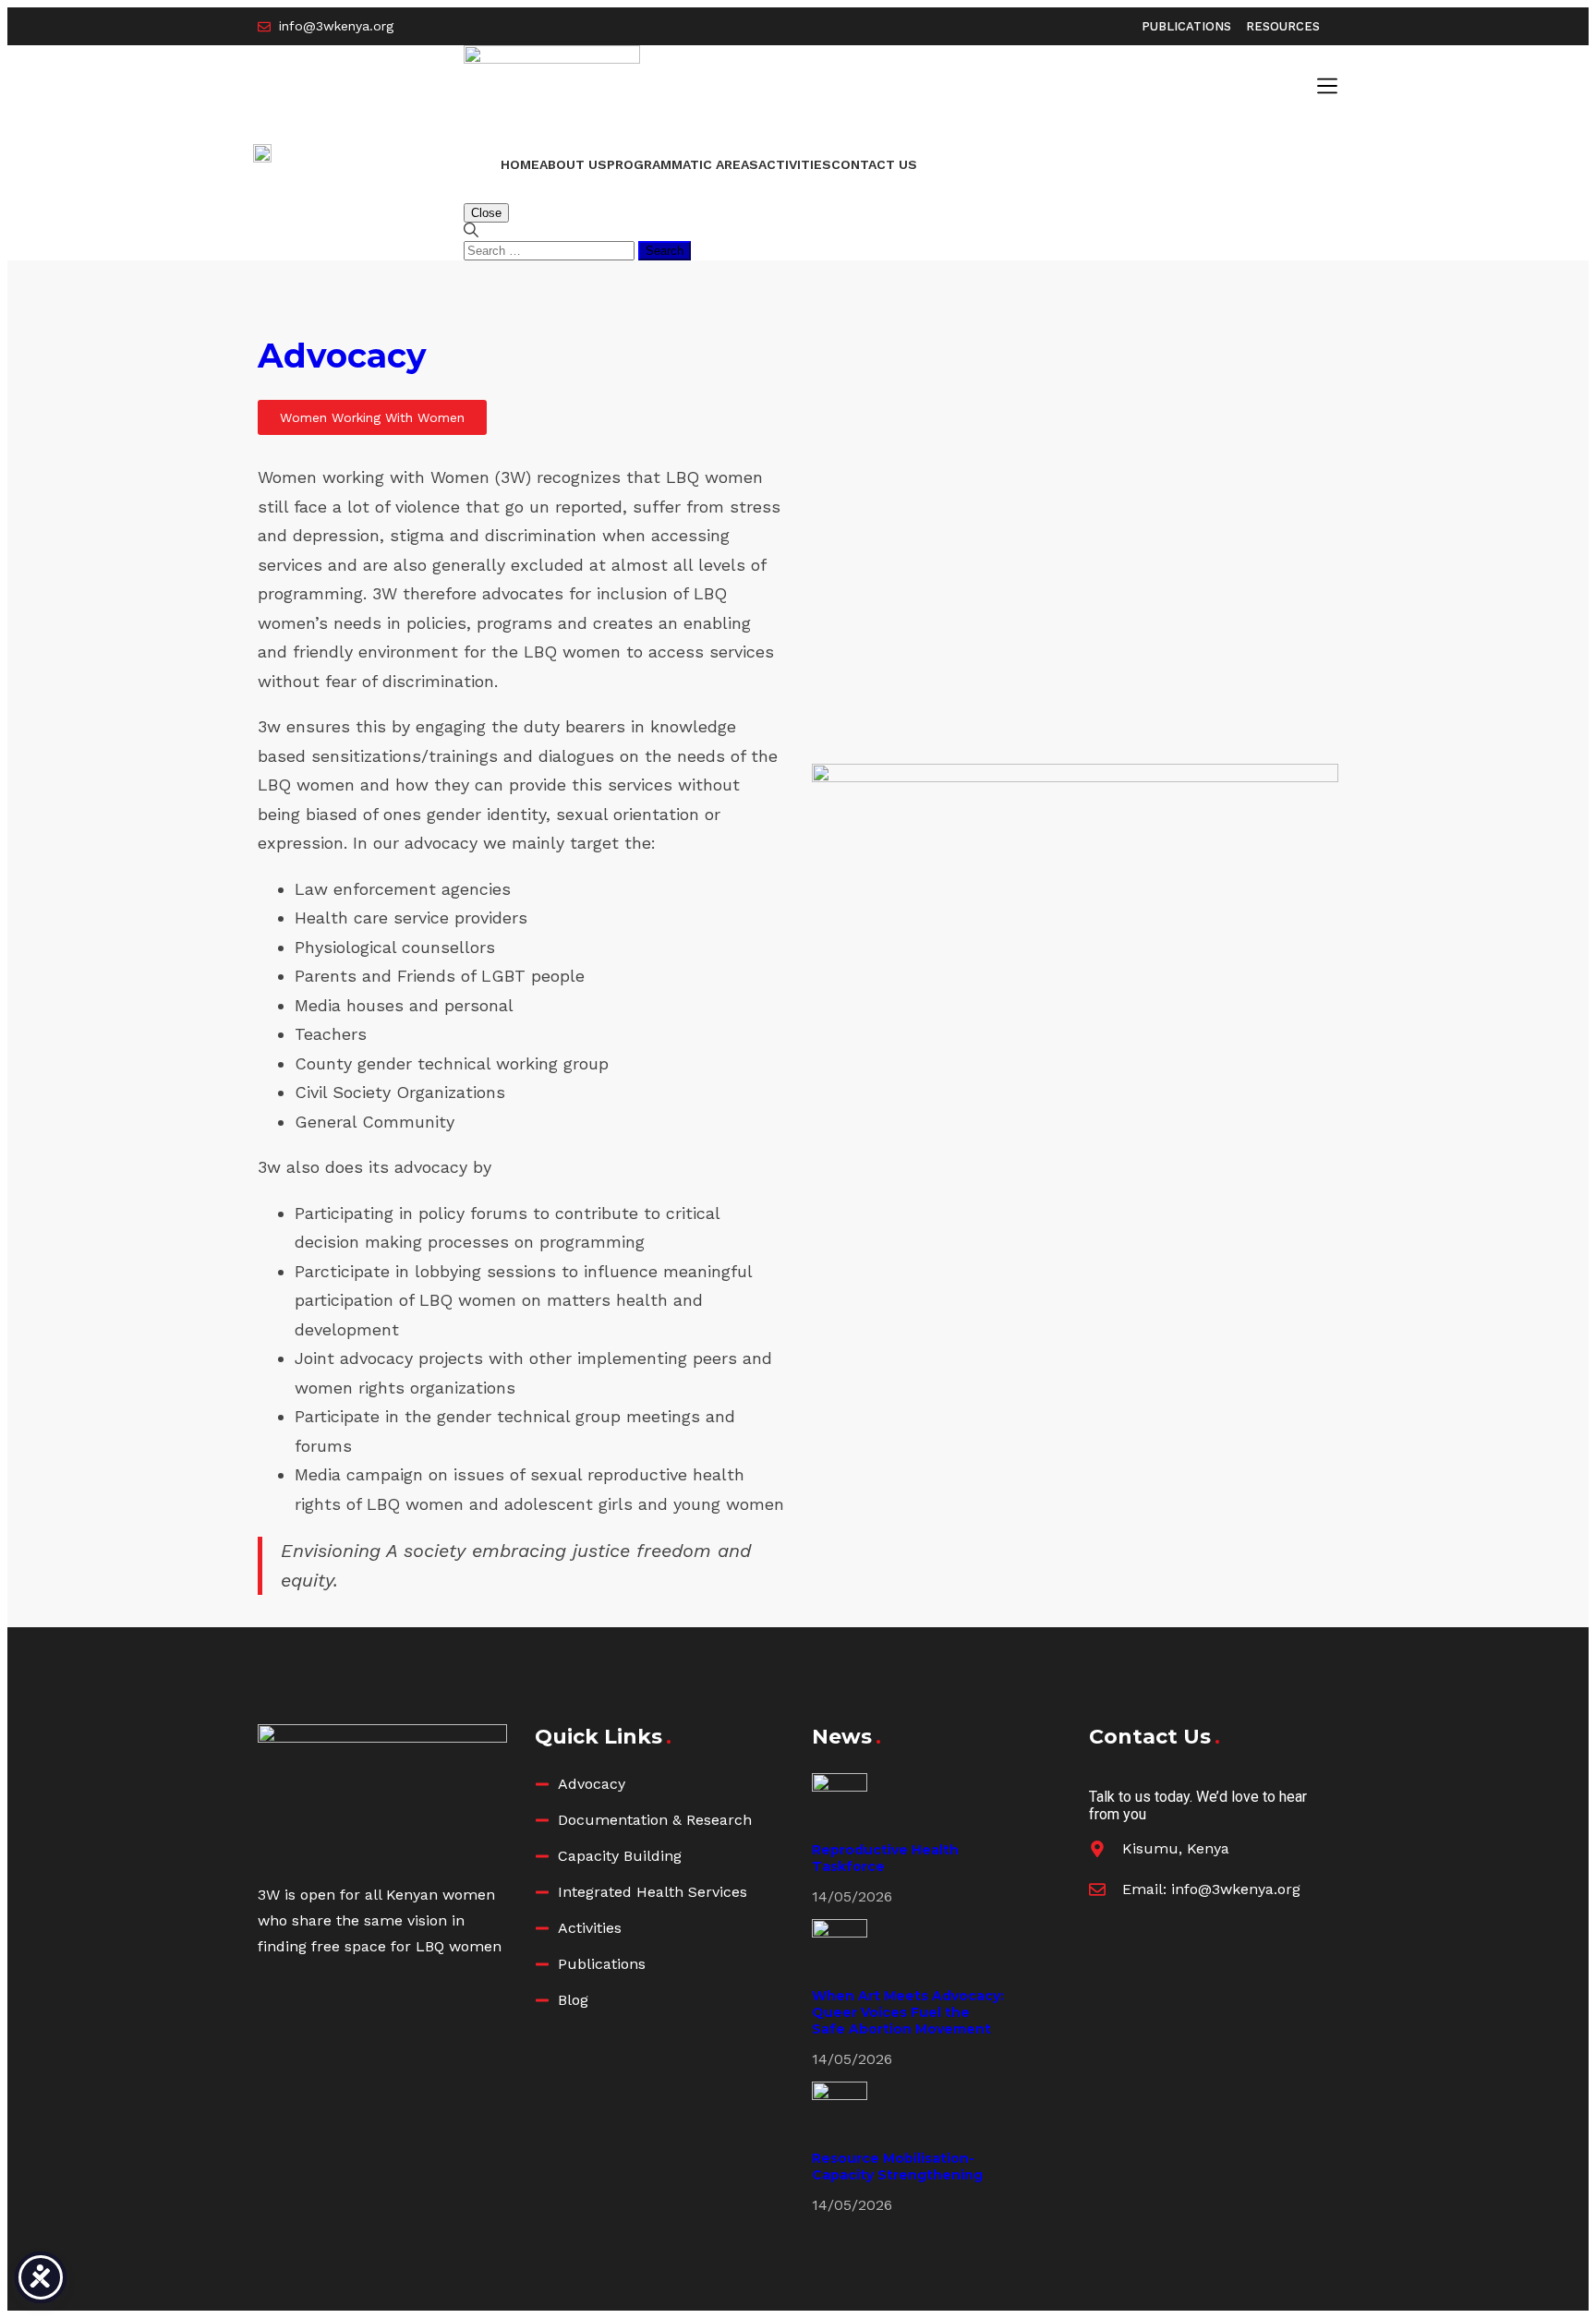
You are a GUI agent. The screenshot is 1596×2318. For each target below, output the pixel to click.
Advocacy (342, 356)
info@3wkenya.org (1236, 1889)
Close (486, 213)
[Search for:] (551, 250)
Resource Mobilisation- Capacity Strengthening (897, 2167)
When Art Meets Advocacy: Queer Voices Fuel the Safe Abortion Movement (908, 2012)
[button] (1328, 87)
